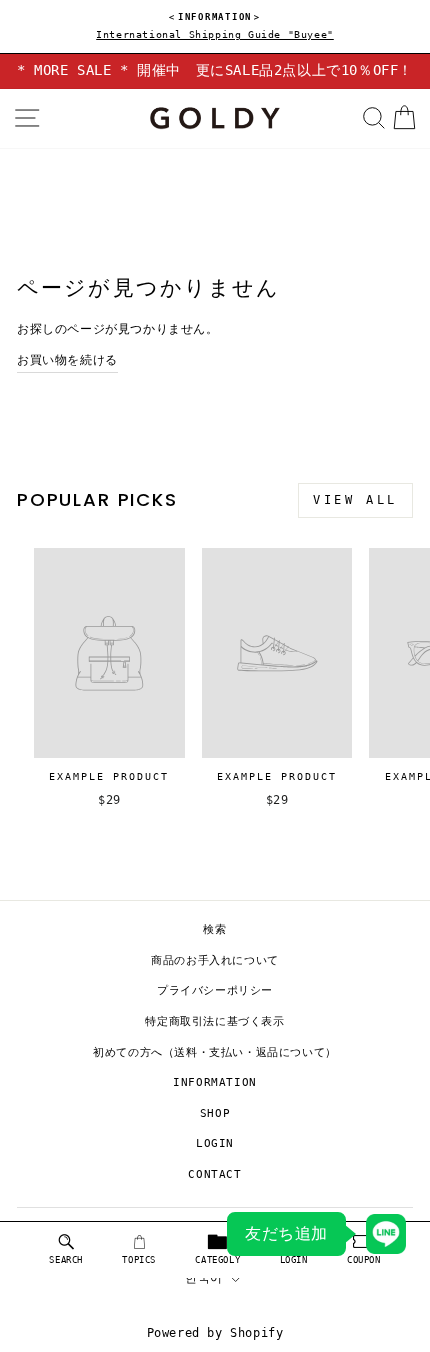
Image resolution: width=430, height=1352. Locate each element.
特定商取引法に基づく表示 (214, 1021)
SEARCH (66, 1260)
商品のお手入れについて (215, 960)
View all (355, 500)
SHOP (215, 1113)
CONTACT (214, 1174)
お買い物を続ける (67, 360)
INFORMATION (215, 1082)
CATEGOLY (217, 1260)
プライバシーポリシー (215, 990)
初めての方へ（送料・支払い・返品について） (215, 1052)
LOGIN (215, 1143)
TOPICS (139, 1260)
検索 (214, 929)
